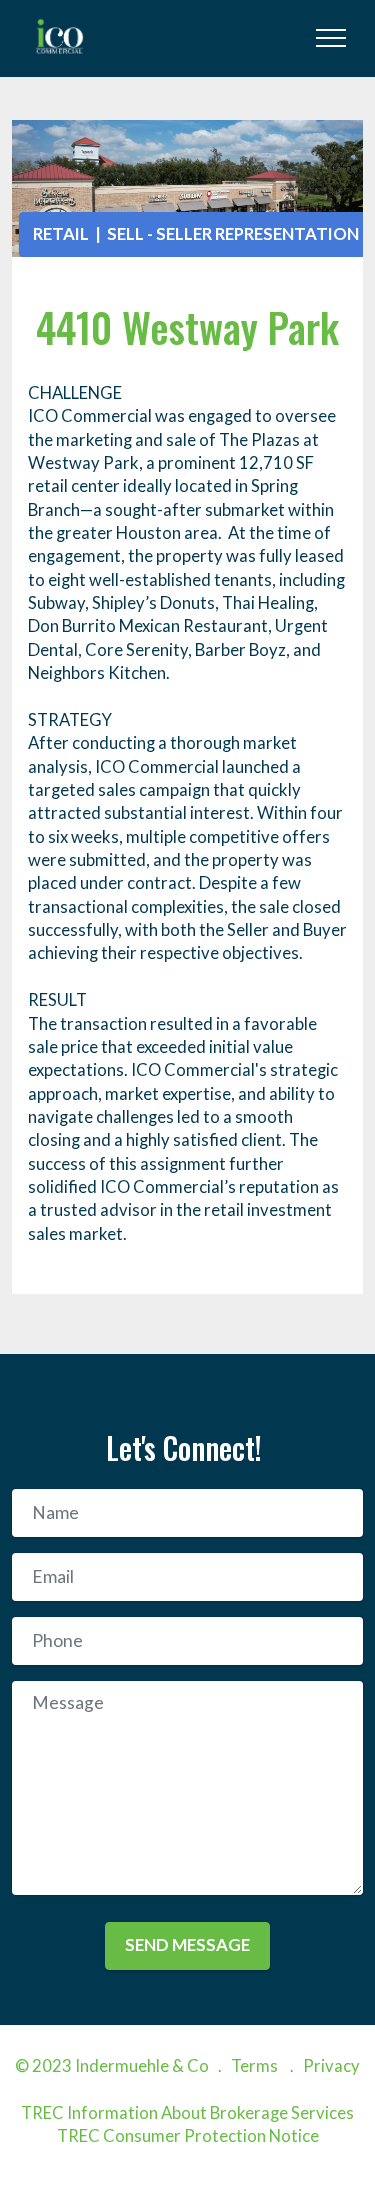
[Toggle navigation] (331, 38)
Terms (254, 2066)
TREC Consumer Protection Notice (188, 2136)
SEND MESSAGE (187, 1945)
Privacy (331, 2066)
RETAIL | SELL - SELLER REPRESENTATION (196, 234)
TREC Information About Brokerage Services (187, 2113)
